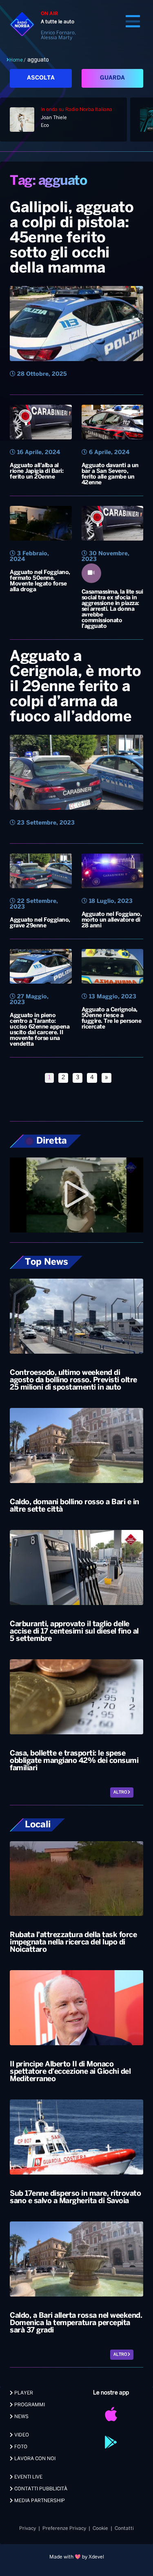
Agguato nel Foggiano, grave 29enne (40, 923)
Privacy (28, 2528)
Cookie (100, 2528)
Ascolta (41, 78)
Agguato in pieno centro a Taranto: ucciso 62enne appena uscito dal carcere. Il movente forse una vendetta (40, 1030)
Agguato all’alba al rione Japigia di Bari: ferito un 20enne (37, 471)
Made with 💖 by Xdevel (77, 2557)
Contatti (124, 2528)
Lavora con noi (34, 2459)
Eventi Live (28, 2477)
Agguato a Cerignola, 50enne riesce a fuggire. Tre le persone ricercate (112, 1019)
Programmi (29, 2405)
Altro (121, 1792)
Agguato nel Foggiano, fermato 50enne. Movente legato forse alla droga (40, 581)
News (21, 2417)
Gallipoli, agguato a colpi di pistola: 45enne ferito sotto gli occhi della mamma (72, 238)
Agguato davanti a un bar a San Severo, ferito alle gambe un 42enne (110, 474)
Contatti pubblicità (40, 2489)
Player (23, 2393)
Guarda (112, 78)
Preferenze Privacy (64, 2528)
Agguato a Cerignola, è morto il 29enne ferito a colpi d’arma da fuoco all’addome (75, 687)
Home (16, 60)
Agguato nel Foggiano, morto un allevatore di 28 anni (112, 920)
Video (21, 2435)
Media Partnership (39, 2501)
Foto (20, 2447)
